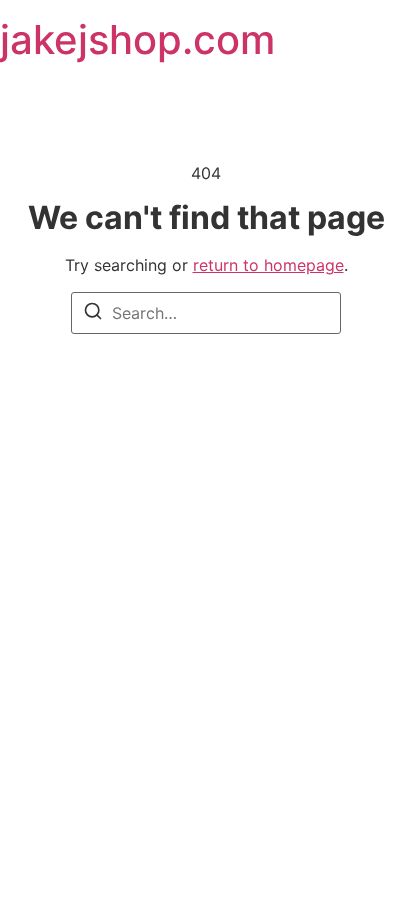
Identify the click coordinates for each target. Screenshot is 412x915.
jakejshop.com (137, 39)
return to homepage (268, 265)
